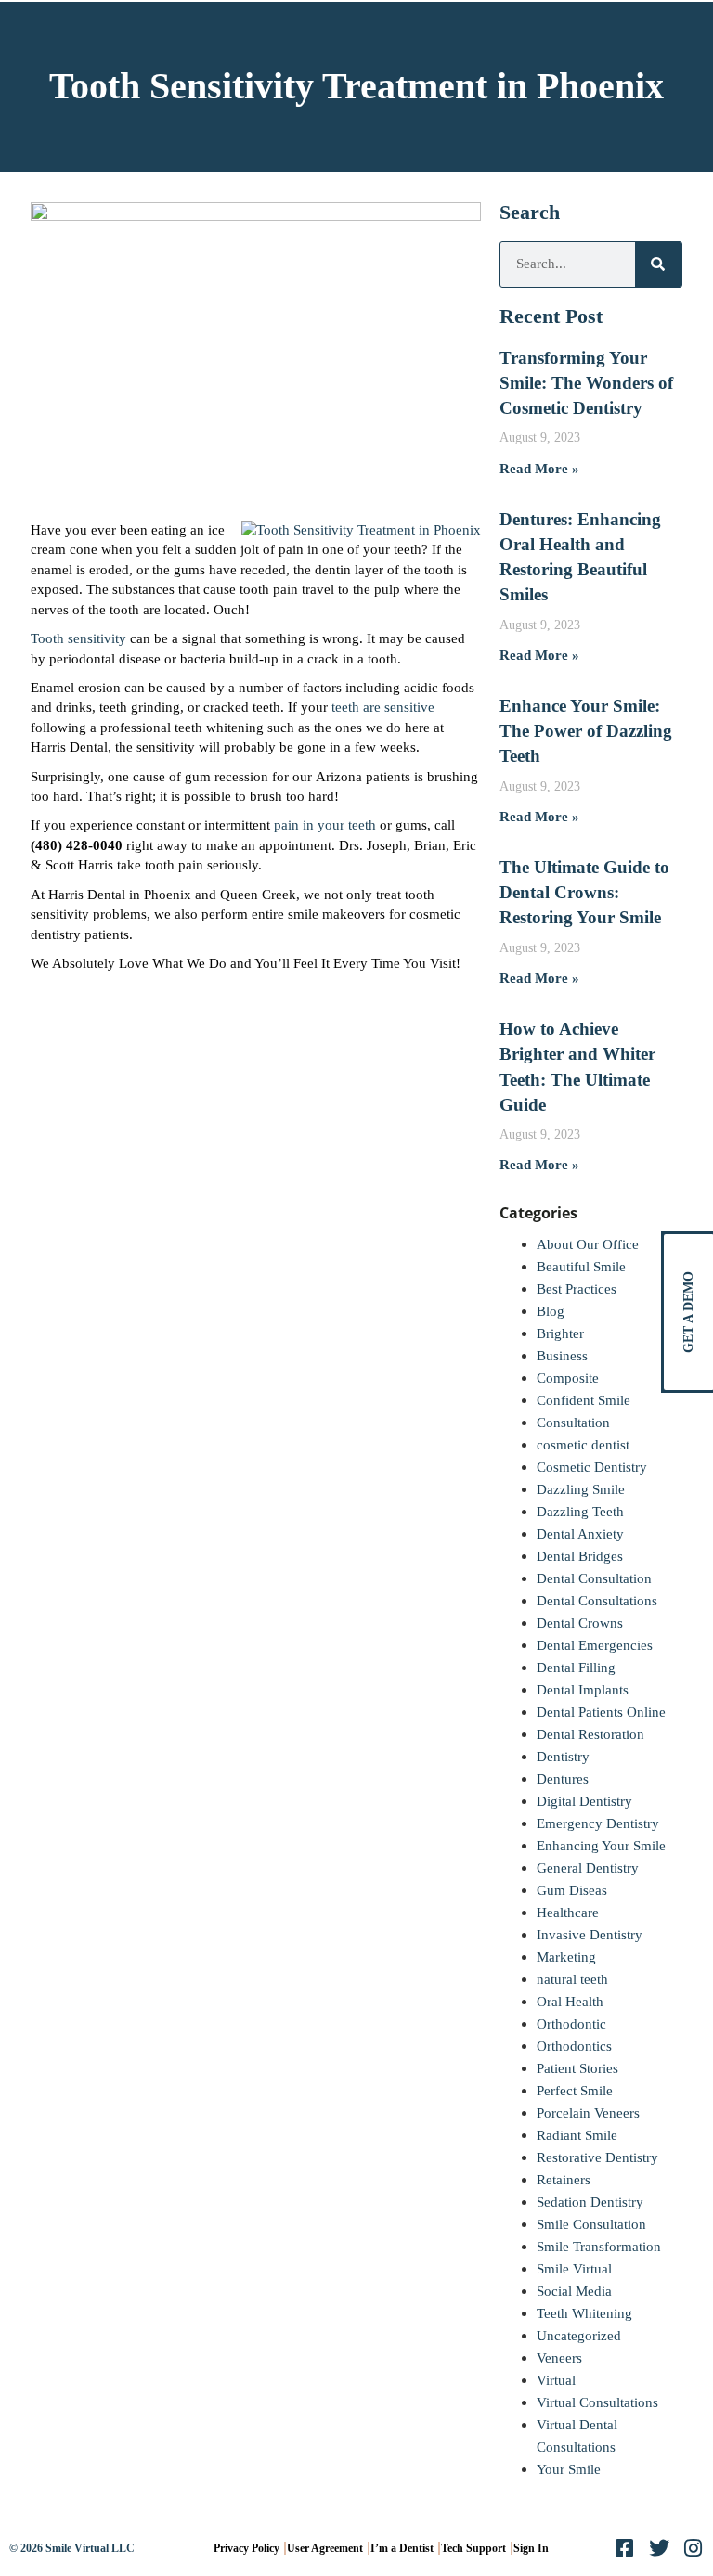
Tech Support (473, 2548)
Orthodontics (574, 2046)
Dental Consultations (597, 1601)
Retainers (564, 2180)
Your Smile (569, 2469)
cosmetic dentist (583, 1445)
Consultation (573, 1423)
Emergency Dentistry (598, 1823)
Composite (568, 1378)
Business (562, 1356)
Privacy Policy (246, 2548)
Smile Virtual (574, 2269)
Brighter (560, 1333)
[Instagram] (694, 2548)
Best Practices (577, 1289)
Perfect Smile (575, 2091)
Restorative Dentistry (597, 2157)
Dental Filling (576, 1668)
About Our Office (588, 1244)
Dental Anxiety (580, 1534)
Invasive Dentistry (590, 1935)
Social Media (574, 2291)
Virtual (556, 2380)
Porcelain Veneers (588, 2113)
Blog (551, 1311)
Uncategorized (579, 2336)
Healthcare (568, 1913)
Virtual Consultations (597, 2402)
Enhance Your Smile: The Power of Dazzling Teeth (586, 731)
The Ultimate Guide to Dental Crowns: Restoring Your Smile (584, 892)
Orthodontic (571, 2024)
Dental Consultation (594, 1578)
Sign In (531, 2548)
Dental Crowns (580, 1623)
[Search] (658, 264)
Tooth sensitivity (78, 638)
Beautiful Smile (581, 1267)
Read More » (539, 469)
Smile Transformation (599, 2247)
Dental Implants (583, 1690)
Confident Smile (583, 1400)
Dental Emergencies (595, 1645)
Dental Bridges (580, 1556)
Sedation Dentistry (590, 2202)
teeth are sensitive (383, 707)
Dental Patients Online (601, 1712)
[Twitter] (659, 2548)
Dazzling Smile (581, 1489)
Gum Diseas (572, 1890)
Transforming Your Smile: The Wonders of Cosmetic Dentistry (586, 383)
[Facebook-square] (625, 2548)
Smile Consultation (591, 2224)
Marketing (566, 1957)
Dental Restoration (590, 1734)
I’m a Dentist (402, 2548)
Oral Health (570, 2002)
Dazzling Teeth (580, 1512)
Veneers (559, 2358)
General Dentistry (588, 1868)
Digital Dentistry (584, 1801)
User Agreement (325, 2548)
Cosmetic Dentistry (592, 1467)
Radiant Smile (577, 2135)
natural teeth (572, 1979)
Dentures (563, 1779)
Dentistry (563, 1757)
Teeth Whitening (584, 2313)
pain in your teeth (325, 825)
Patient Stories (577, 2068)
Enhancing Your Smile (601, 1846)
